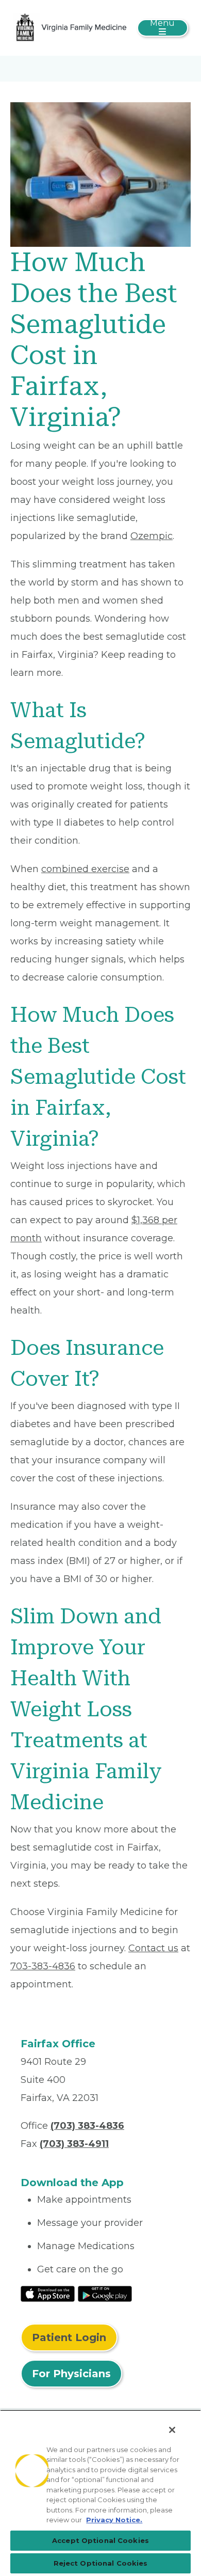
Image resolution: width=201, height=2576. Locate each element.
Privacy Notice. (114, 2520)
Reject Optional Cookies (101, 2563)
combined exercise (85, 869)
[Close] (172, 2430)
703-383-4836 (43, 1966)
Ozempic (152, 536)
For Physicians (71, 2374)
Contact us (153, 1948)
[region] (100, 2493)
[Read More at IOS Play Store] (48, 2294)
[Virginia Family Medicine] (71, 27)
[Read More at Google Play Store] (105, 2294)
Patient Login (69, 2337)
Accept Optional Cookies (100, 2540)
